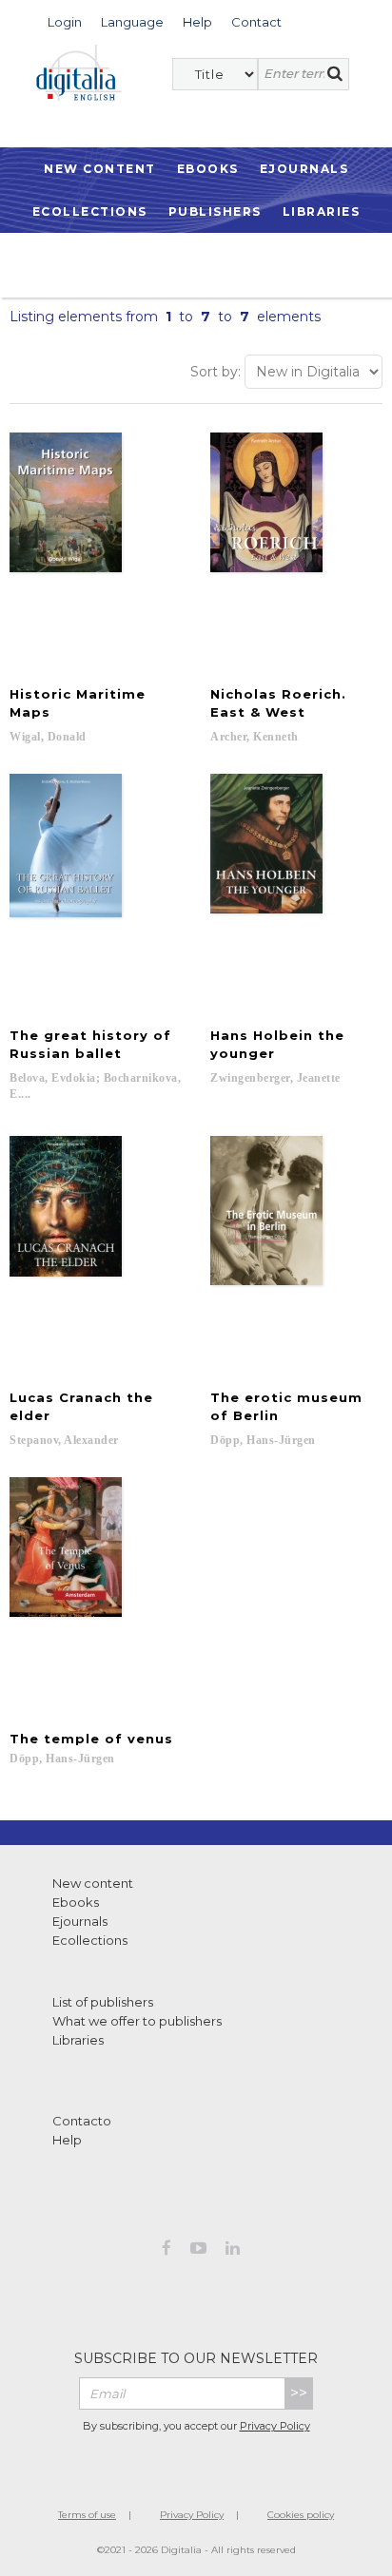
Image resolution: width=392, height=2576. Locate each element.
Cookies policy (301, 2515)
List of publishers (103, 2002)
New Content (100, 169)
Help (67, 2140)
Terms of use (87, 2515)
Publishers (215, 211)
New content (93, 1883)
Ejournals (304, 169)
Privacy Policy (275, 2426)
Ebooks (208, 169)
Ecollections (90, 211)
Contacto (82, 2121)
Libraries (322, 211)
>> (299, 2393)
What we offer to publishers (137, 2021)
